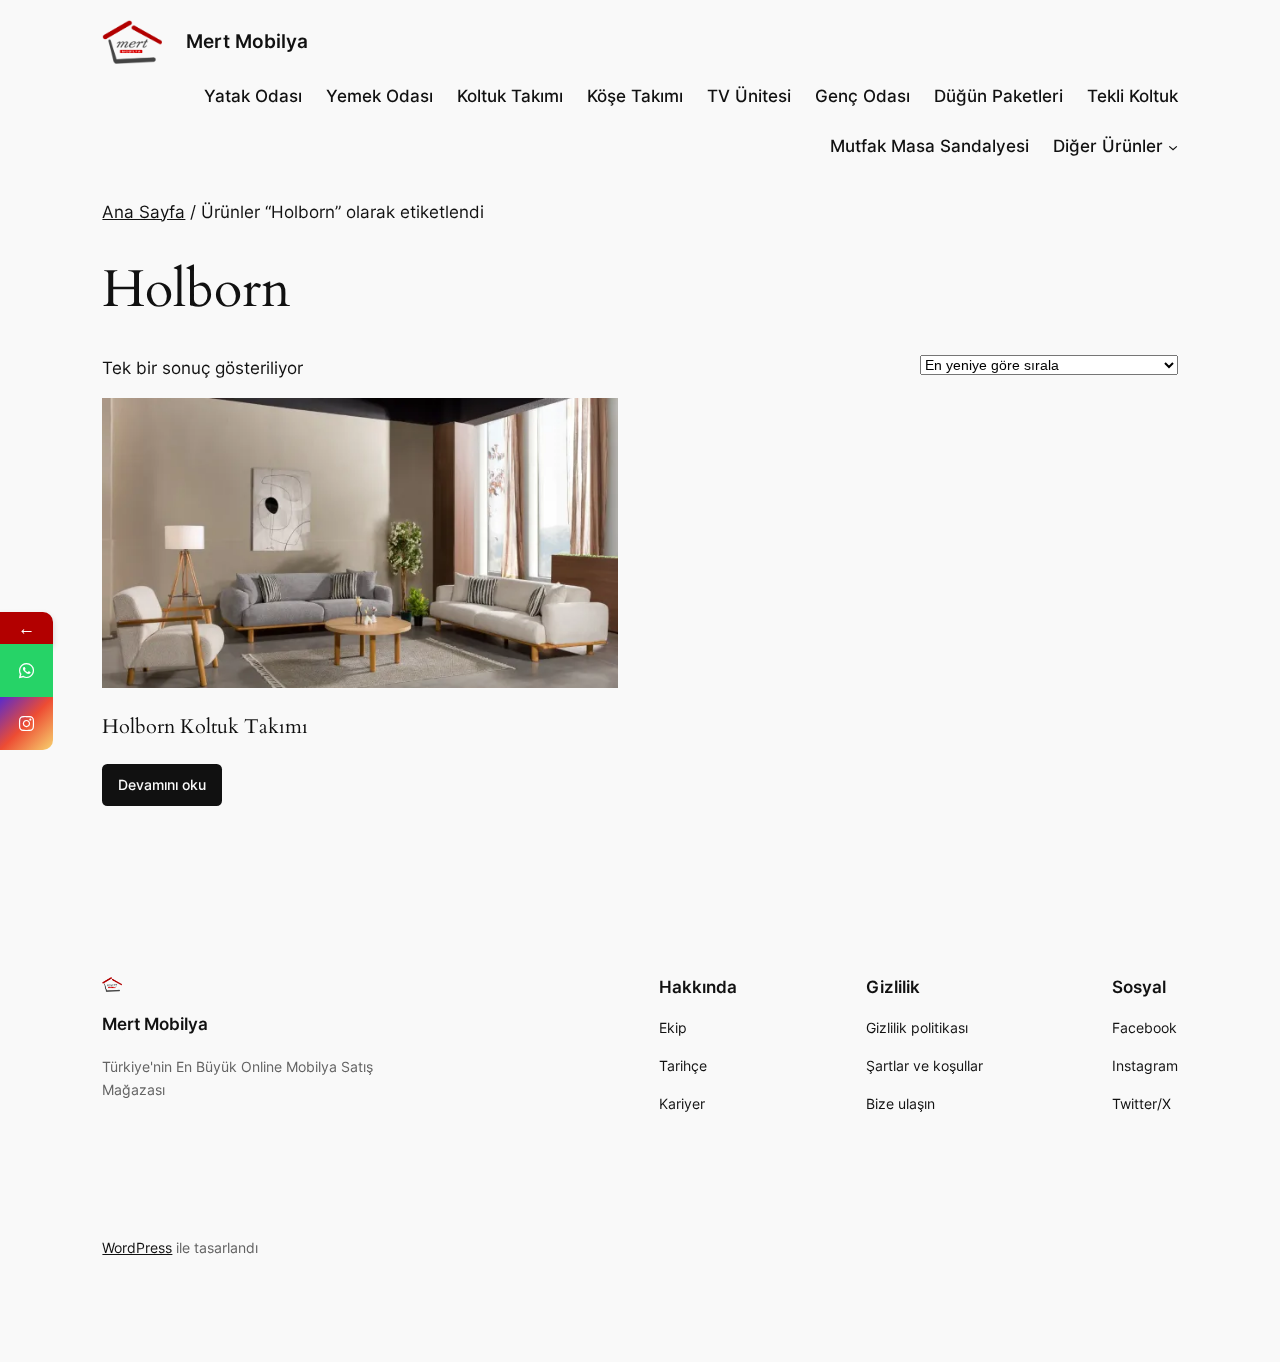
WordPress (137, 1247)
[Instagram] (26, 723)
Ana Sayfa (143, 212)
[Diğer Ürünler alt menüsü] (1173, 146)
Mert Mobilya (247, 41)
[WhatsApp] (26, 670)
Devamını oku (162, 784)
